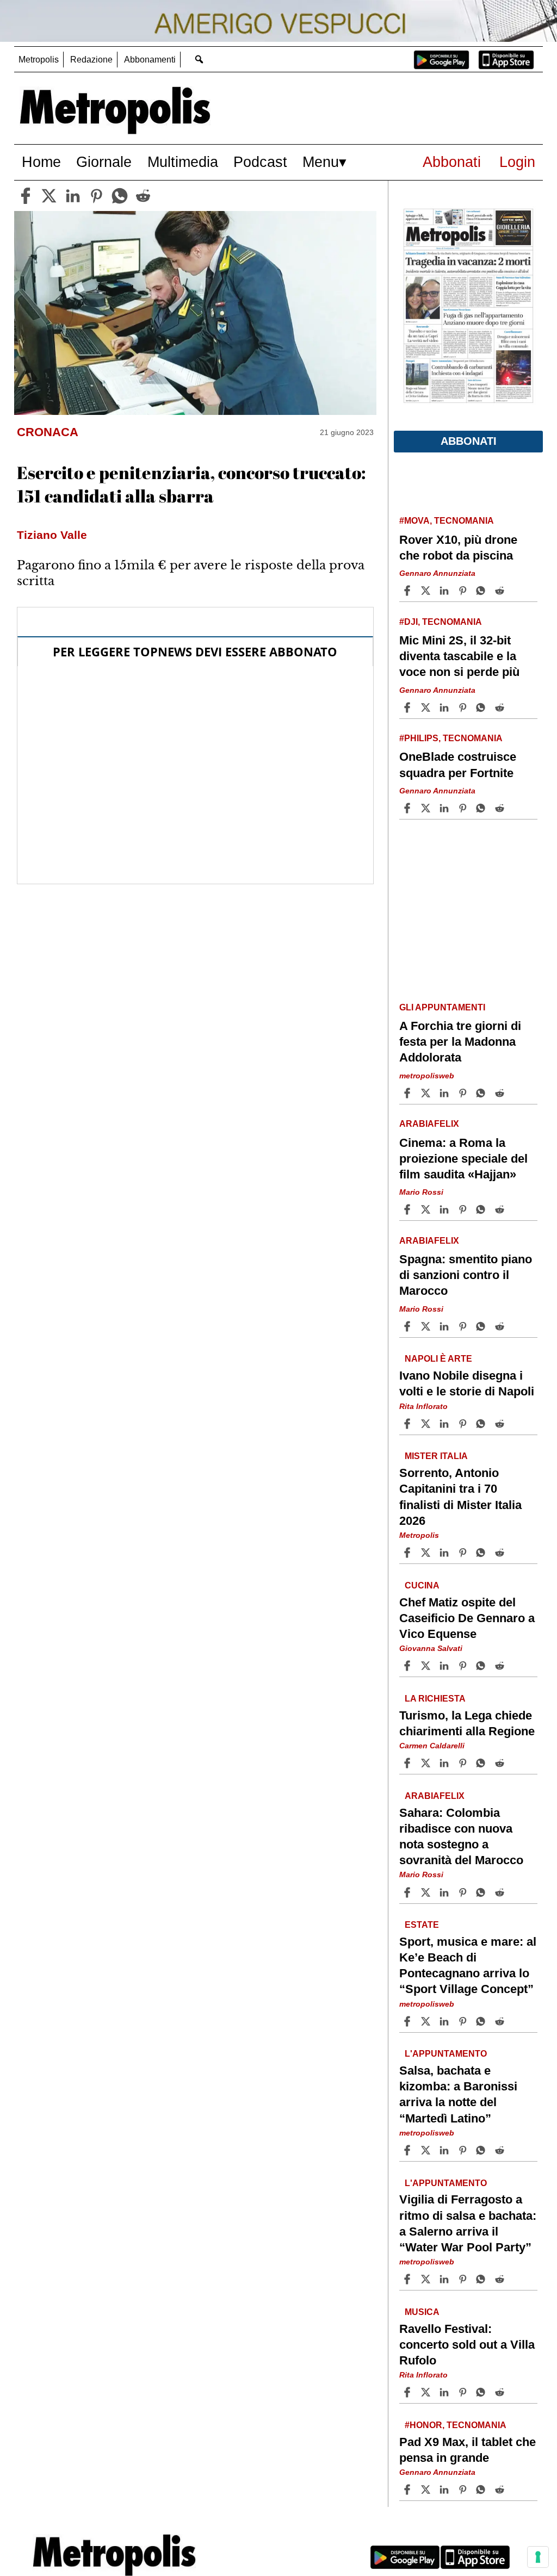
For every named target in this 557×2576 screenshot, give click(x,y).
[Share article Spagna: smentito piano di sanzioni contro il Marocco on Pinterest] (464, 1326)
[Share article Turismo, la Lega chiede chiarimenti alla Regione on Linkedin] (445, 1763)
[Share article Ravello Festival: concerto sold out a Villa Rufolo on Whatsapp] (482, 2392)
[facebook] (26, 196)
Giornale (104, 162)
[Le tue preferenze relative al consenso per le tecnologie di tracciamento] (538, 2557)
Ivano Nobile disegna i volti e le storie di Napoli (467, 1383)
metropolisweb (427, 1076)
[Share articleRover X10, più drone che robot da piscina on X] (427, 591)
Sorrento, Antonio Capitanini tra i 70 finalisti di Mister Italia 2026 (460, 1497)
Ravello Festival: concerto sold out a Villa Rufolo (467, 2345)
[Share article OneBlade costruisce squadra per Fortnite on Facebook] (409, 808)
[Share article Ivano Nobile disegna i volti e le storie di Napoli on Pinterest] (464, 1424)
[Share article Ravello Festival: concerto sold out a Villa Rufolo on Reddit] (501, 2392)
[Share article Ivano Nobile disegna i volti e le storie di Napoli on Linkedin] (445, 1424)
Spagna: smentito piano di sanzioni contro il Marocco (466, 1275)
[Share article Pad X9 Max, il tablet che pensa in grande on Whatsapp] (482, 2490)
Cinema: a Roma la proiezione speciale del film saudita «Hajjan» (463, 1159)
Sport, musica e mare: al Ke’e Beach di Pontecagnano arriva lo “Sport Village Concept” (468, 1965)
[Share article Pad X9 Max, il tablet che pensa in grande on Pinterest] (464, 2490)
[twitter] (49, 196)
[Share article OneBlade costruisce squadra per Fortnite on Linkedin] (445, 808)
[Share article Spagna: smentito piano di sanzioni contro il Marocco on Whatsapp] (482, 1326)
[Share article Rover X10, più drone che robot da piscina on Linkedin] (445, 591)
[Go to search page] (199, 59)
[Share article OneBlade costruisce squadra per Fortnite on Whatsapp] (482, 808)
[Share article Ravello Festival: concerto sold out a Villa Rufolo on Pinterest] (464, 2392)
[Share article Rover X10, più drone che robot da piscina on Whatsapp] (482, 591)
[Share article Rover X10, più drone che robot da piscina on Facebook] (409, 591)
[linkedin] (73, 196)
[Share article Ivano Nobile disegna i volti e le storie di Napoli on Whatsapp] (482, 1424)
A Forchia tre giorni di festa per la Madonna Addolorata (460, 1042)
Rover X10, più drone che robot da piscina (458, 548)
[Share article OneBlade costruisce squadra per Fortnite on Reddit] (501, 808)
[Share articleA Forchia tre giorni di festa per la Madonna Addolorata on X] (427, 1093)
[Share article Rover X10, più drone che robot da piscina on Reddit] (501, 591)
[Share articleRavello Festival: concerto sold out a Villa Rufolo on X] (427, 2392)
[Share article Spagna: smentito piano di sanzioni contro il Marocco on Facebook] (409, 1326)
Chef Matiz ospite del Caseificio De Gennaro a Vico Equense (467, 1618)
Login (517, 162)
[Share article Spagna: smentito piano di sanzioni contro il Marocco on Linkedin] (445, 1326)
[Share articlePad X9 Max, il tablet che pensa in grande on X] (427, 2490)
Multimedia (183, 162)
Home (41, 162)
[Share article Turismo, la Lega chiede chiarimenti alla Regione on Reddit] (501, 1763)
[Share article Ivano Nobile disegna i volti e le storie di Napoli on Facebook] (409, 1424)
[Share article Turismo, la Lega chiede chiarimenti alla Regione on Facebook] (409, 1763)
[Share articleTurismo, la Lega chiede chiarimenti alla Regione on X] (427, 1763)
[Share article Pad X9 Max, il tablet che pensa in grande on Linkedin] (445, 2490)
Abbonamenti (150, 60)
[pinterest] (96, 196)
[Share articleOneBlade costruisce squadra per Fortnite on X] (427, 808)
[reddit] (143, 196)
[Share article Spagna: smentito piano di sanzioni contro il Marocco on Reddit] (501, 1326)
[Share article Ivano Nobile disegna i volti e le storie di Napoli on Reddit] (501, 1424)
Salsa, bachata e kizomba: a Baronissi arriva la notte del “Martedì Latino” (458, 2094)
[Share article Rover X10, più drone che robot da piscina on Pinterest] (464, 591)
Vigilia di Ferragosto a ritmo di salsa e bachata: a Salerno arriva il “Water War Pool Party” (468, 2224)
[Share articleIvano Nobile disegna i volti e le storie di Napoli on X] (427, 1424)
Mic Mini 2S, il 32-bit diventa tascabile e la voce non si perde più (459, 656)
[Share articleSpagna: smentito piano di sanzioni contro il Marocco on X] (427, 1326)
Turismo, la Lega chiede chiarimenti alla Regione (467, 1723)
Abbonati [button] (469, 441)
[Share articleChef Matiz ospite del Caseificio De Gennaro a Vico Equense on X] (427, 1666)
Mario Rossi (421, 1192)
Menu (321, 162)
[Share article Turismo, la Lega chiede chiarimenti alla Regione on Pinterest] (464, 1763)
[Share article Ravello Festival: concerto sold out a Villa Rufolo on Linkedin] (445, 2392)
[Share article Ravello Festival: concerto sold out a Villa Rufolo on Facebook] (409, 2392)
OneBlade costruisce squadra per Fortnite (458, 765)
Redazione (91, 60)
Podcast (260, 162)
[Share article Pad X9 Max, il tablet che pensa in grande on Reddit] (501, 2490)
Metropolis (39, 60)
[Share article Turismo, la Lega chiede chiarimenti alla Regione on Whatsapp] (482, 1763)
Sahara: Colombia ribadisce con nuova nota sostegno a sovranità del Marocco (461, 1836)
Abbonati (452, 162)
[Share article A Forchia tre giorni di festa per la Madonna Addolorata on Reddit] (501, 1093)
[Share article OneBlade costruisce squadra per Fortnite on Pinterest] (464, 808)
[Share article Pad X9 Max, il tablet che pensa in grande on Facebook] (409, 2490)
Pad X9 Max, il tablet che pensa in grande (468, 2450)
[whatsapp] (120, 196)
